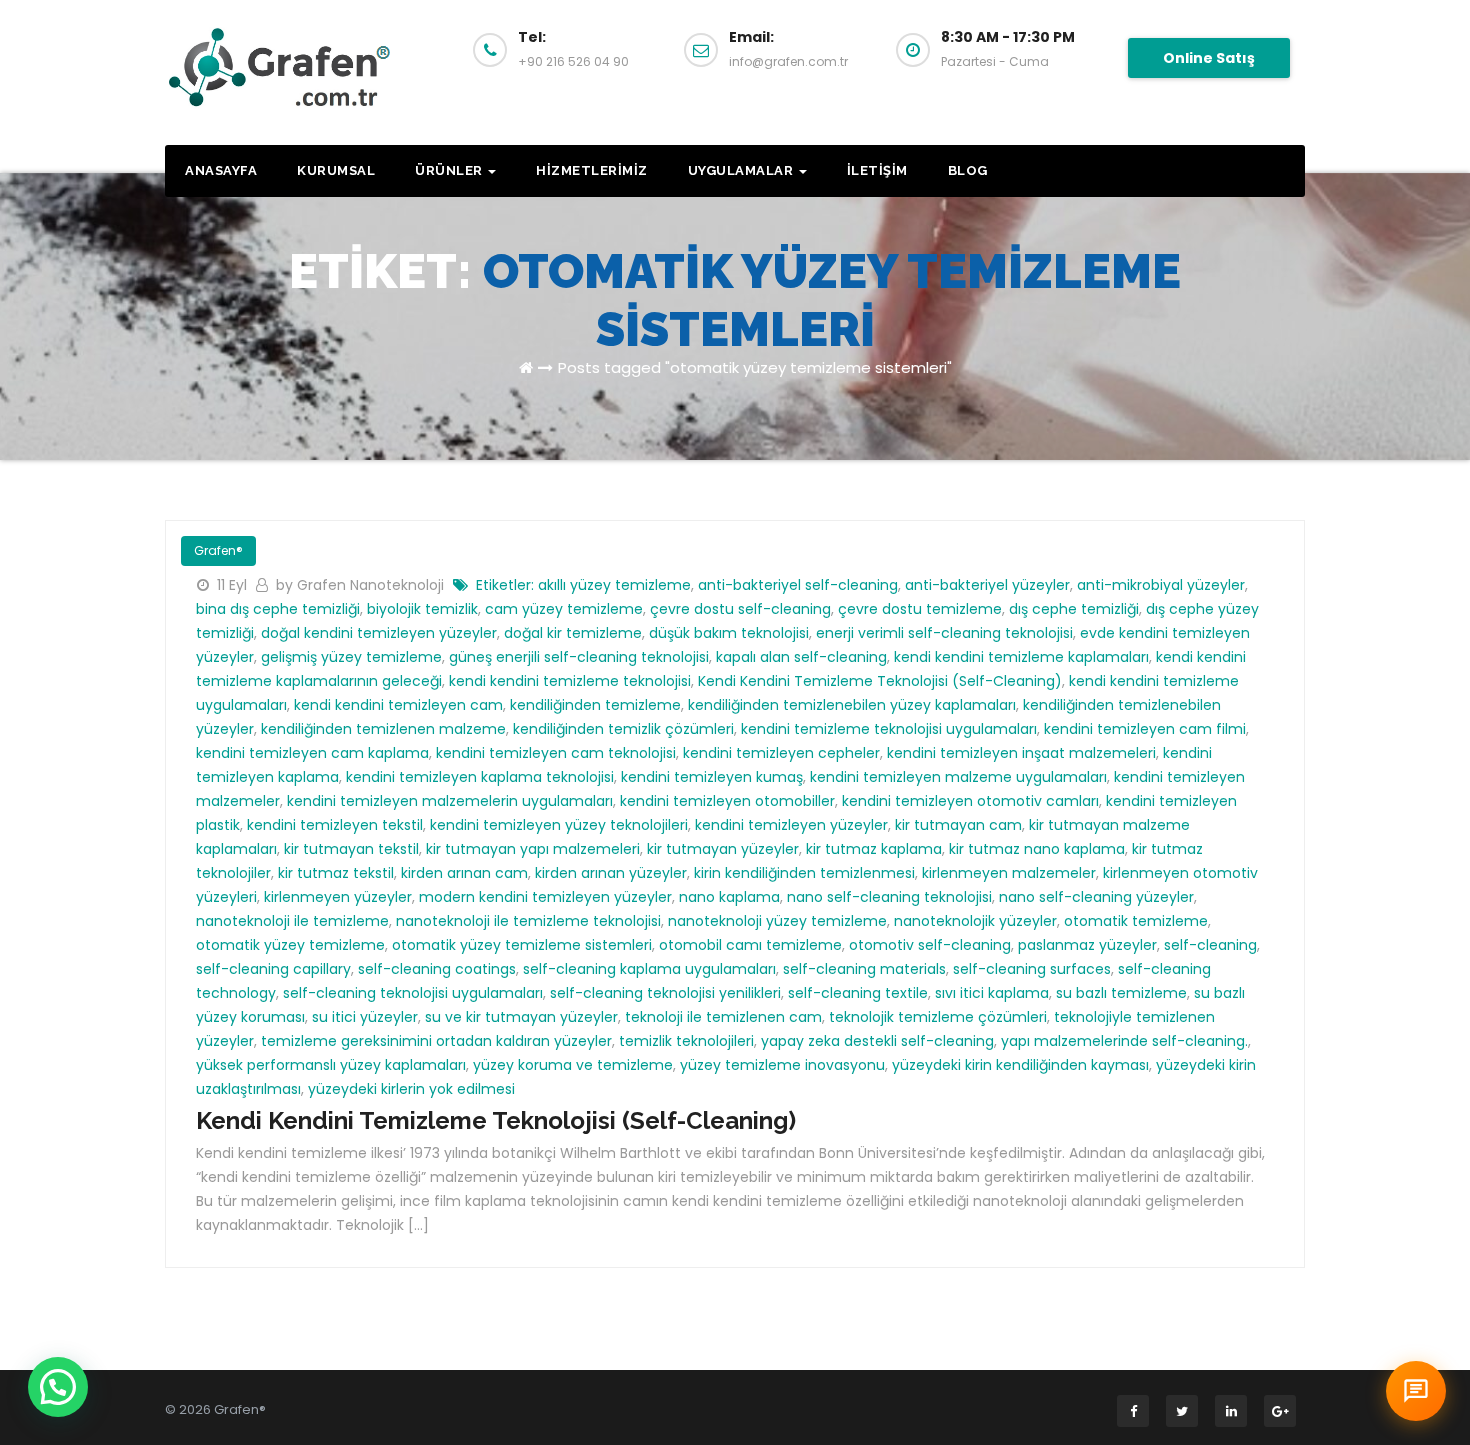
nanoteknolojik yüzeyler (975, 921)
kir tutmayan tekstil (351, 849)
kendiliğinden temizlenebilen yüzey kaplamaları (852, 705)
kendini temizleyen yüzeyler (791, 825)
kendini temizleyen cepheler (781, 753)
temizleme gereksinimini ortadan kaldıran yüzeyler (436, 1041)
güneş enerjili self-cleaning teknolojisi (579, 657)
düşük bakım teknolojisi (729, 633)
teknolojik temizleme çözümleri (938, 1017)
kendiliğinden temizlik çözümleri (623, 729)
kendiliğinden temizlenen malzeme (383, 729)
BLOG (968, 170)
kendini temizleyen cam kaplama (312, 753)
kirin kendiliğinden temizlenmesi (804, 873)
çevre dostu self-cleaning (740, 609)
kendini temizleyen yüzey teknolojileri (559, 825)
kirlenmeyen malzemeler (1009, 873)
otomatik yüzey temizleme (290, 945)
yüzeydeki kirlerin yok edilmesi (411, 1089)
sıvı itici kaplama (992, 993)
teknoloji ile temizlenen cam (723, 1017)
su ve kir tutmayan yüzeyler (521, 1017)
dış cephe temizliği (1074, 609)
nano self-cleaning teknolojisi (889, 897)
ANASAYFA (221, 170)
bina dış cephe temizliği (278, 609)
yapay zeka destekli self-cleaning (877, 1041)
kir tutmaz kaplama (874, 849)
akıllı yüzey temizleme (614, 585)
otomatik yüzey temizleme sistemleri (522, 945)
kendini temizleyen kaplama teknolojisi (480, 777)
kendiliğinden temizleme (595, 705)
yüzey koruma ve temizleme (573, 1065)
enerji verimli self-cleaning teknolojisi (944, 633)
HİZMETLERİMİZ (592, 170)
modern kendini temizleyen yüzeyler (545, 897)
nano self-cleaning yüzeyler (1096, 897)
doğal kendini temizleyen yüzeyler (379, 633)
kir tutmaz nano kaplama (1037, 849)
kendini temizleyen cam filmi (1145, 729)
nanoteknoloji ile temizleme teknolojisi (528, 921)
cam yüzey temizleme (564, 609)
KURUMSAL (336, 170)
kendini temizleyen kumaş (712, 777)
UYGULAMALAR (742, 170)
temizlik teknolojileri (686, 1041)
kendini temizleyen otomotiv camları (970, 801)
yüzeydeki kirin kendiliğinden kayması (1020, 1065)
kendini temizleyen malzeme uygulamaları (958, 777)
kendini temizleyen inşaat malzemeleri (1021, 753)
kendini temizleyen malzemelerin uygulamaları (450, 801)
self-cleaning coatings (437, 969)
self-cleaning (1210, 945)
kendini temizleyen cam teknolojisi (556, 753)
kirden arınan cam (464, 873)
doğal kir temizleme (573, 633)
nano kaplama (729, 897)
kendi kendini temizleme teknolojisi (570, 681)
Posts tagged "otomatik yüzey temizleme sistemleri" (755, 367)
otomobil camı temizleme (750, 945)
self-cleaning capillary (273, 969)
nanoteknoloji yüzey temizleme (777, 921)
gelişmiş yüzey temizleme (351, 657)
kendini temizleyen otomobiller (727, 801)
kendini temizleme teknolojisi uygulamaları (889, 729)
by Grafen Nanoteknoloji (362, 585)
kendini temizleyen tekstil (335, 825)
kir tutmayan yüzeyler (723, 849)
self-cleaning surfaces (1032, 969)
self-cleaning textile (858, 993)
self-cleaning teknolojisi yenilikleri (665, 993)
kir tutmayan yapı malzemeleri (533, 849)
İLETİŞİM (877, 170)
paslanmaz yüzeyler (1087, 945)
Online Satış (1209, 58)
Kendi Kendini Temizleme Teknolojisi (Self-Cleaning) (880, 681)
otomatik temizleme (1136, 921)
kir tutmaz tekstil (336, 873)
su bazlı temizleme (1121, 993)
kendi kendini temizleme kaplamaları (1021, 657)
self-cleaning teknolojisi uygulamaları (413, 993)
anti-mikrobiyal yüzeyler (1161, 585)
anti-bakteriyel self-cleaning (798, 585)
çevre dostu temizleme (920, 609)
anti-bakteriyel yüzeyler (987, 585)
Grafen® (218, 550)
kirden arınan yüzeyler (611, 873)
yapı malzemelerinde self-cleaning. (1124, 1041)
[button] (58, 1387)
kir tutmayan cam (958, 825)
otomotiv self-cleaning (930, 945)
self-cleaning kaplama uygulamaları (649, 969)
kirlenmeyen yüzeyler (338, 897)
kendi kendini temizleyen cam (398, 705)
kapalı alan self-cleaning (801, 657)
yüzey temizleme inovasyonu (782, 1065)
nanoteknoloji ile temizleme (292, 921)
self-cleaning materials (864, 969)
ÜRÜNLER (450, 170)
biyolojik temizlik (422, 609)
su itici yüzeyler (365, 1017)
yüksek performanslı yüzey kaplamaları (331, 1065)
